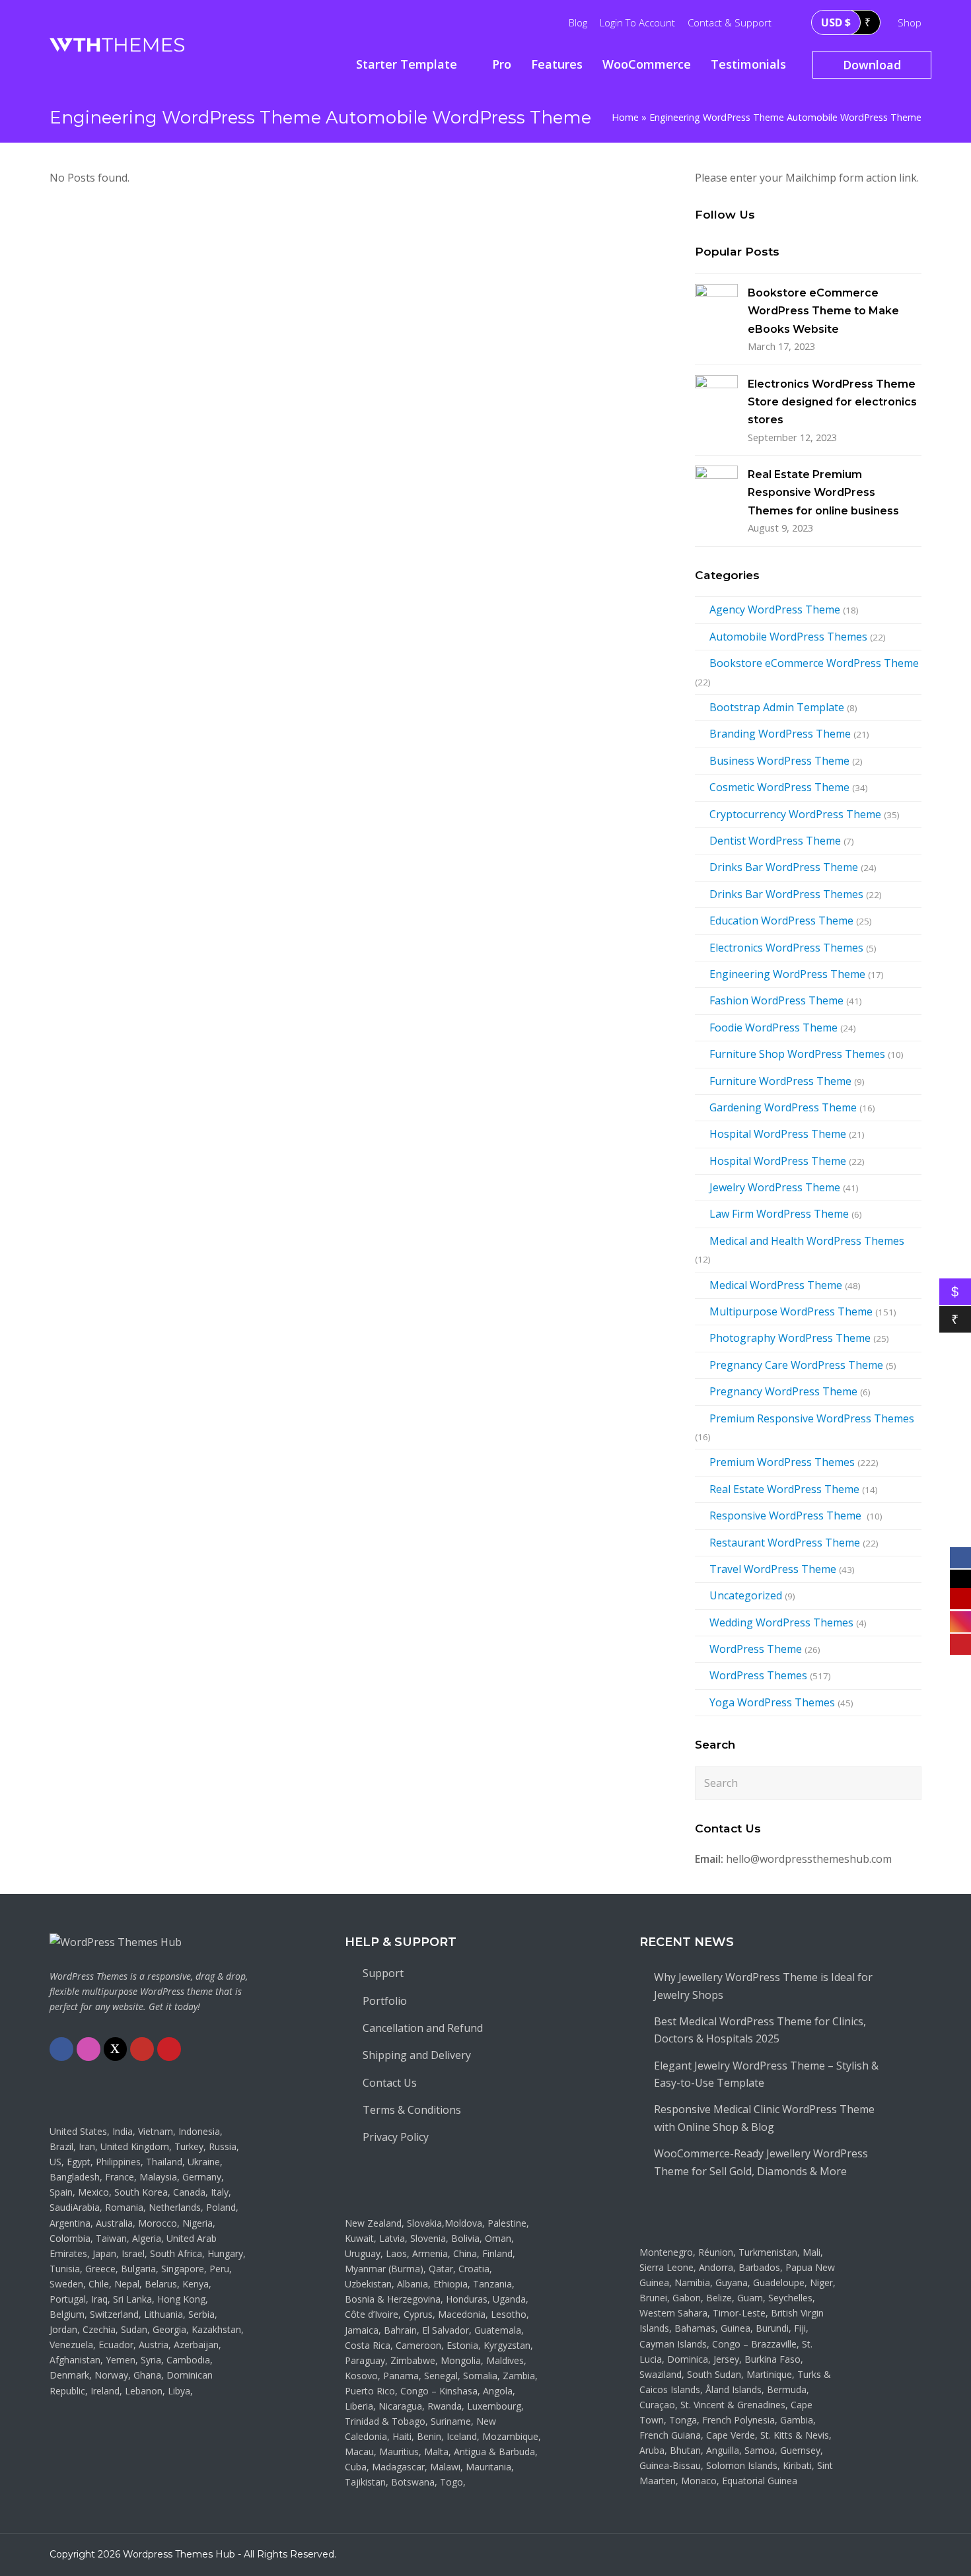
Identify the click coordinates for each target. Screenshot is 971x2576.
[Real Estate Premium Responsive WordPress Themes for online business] (716, 487)
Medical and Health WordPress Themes (807, 1241)
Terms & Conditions (412, 2110)
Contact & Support (730, 22)
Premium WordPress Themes (782, 1462)
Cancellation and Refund (423, 2028)
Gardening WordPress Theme (783, 1107)
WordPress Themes (758, 1675)
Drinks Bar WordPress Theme (784, 867)
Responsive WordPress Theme (787, 1515)
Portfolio (385, 2001)
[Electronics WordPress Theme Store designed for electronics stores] (716, 397)
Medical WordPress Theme (776, 1285)
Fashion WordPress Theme (776, 1000)
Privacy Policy (396, 2137)
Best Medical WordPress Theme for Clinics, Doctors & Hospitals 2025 (760, 2030)
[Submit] (909, 1783)
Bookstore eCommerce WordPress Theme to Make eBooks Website (823, 311)
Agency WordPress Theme (775, 609)
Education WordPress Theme (781, 921)
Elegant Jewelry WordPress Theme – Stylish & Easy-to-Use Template (766, 2074)
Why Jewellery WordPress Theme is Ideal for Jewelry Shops (763, 1986)
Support (383, 1973)
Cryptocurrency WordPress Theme (795, 814)
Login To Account (637, 22)
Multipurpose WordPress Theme (791, 1311)
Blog (578, 22)
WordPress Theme (756, 1649)
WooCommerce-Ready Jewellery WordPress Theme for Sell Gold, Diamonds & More (761, 2162)
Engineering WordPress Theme (787, 974)
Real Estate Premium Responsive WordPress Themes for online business (823, 493)
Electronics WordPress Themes (786, 948)
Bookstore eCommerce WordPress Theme (814, 663)
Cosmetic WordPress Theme (779, 787)
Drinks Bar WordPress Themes (786, 894)
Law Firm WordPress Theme (779, 1214)
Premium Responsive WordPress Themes (812, 1418)
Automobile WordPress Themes (788, 637)
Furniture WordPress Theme (780, 1081)
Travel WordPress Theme (773, 1569)
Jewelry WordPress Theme (775, 1187)
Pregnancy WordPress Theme (783, 1391)
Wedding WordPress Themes (781, 1622)
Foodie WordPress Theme (773, 1027)
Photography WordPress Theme (790, 1338)
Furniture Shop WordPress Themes (797, 1054)
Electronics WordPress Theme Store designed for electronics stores (832, 402)
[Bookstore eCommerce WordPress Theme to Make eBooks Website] (716, 305)
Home (625, 117)
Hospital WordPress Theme (778, 1134)
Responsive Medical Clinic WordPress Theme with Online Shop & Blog (764, 2118)
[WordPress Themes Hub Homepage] (116, 1942)
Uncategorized (746, 1595)
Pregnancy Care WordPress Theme (796, 1365)
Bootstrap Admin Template (777, 707)
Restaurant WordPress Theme (785, 1543)
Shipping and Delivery (417, 2055)
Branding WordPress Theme (780, 734)
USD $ (836, 22)
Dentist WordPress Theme (775, 841)
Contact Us (390, 2083)
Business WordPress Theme (779, 761)
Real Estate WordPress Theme (784, 1489)
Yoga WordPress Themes (772, 1702)
